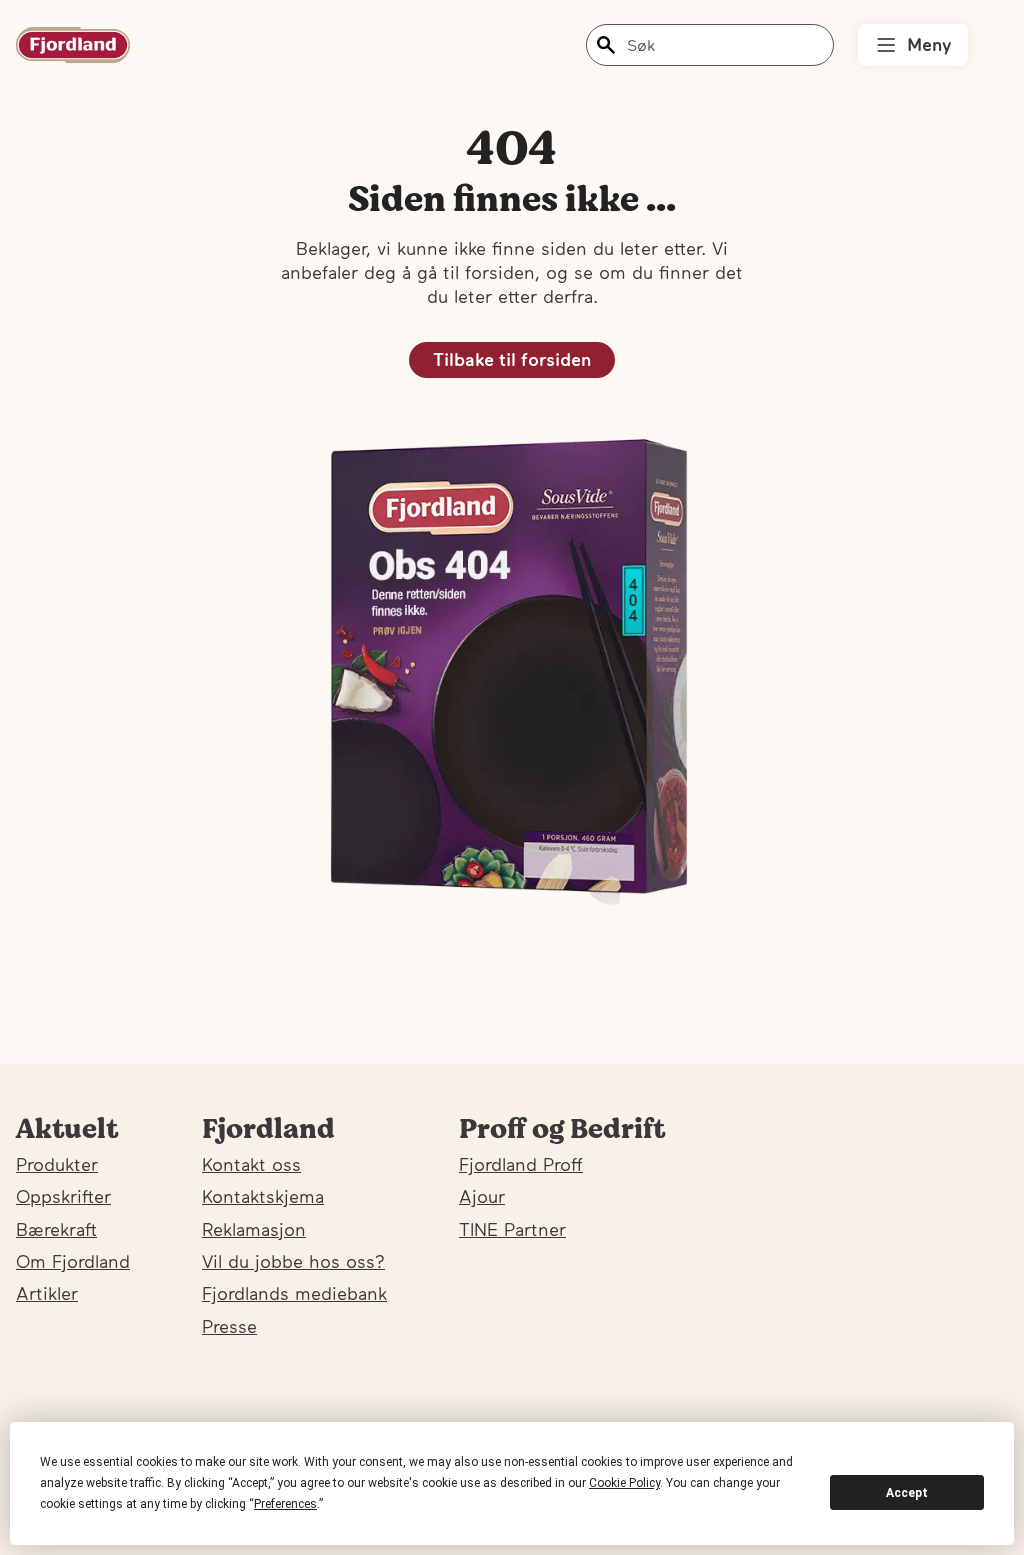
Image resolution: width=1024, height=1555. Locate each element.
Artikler (47, 1293)
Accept (907, 1493)
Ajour (482, 1196)
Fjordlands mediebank (294, 1293)
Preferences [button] (285, 1504)
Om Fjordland (73, 1261)
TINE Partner (512, 1229)
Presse (229, 1326)
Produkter (57, 1164)
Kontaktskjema (263, 1196)
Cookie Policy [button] (624, 1483)
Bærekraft (56, 1229)
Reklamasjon (254, 1229)
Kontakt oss (251, 1164)
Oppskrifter (63, 1196)
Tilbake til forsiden (512, 359)
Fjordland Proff (521, 1164)
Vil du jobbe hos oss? (293, 1261)
